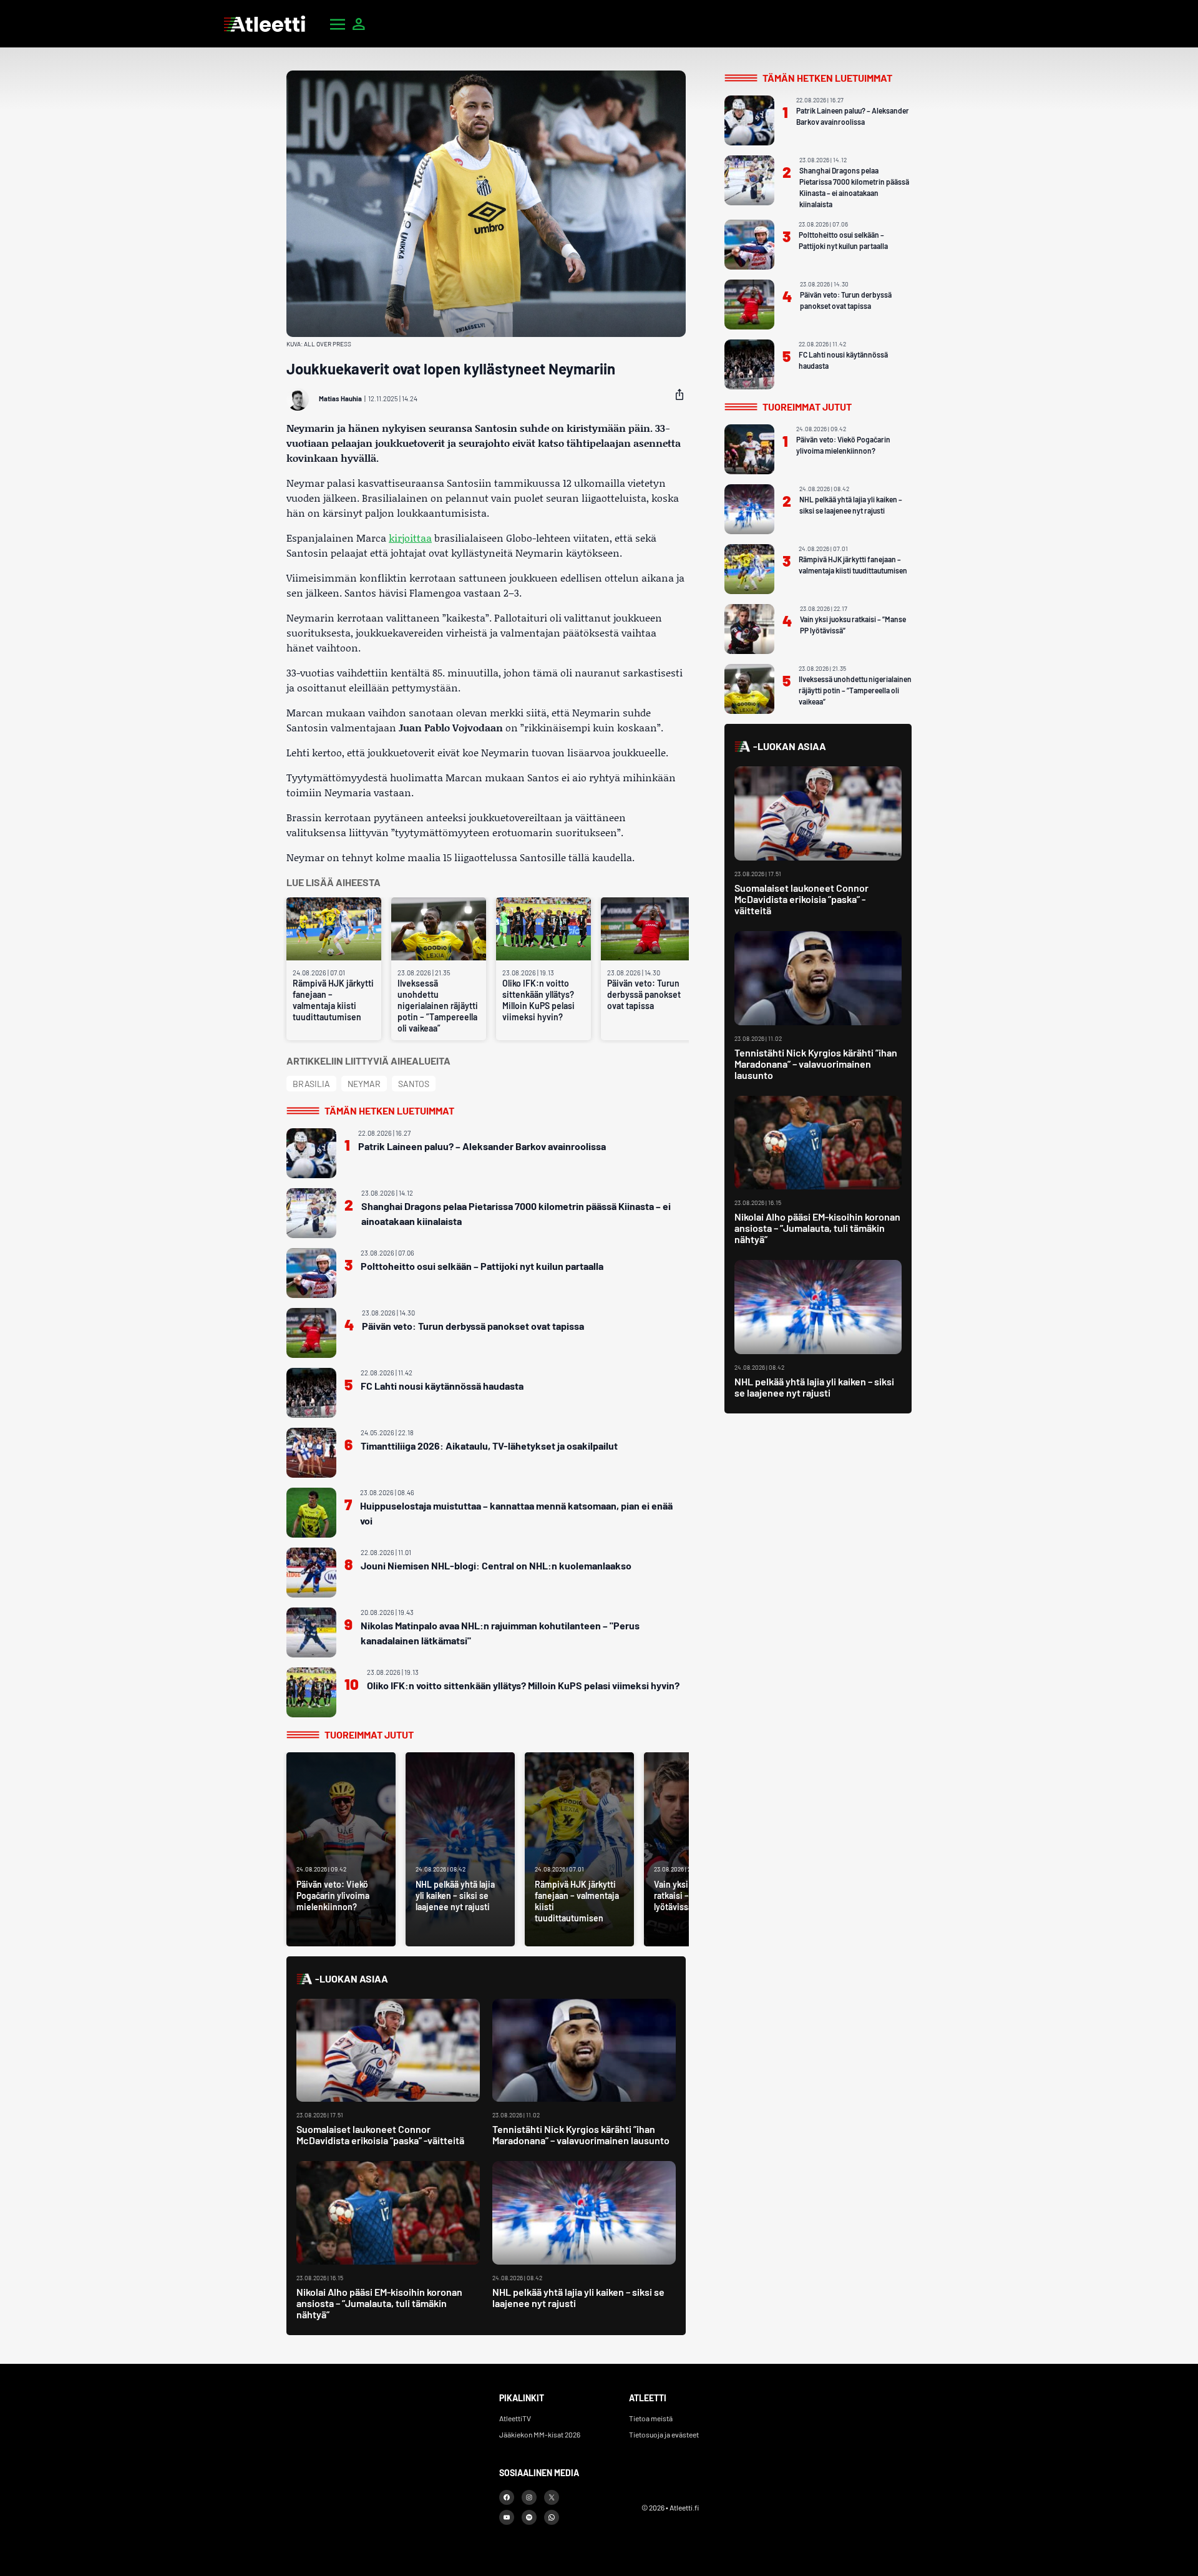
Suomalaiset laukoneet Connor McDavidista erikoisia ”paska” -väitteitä (380, 2134)
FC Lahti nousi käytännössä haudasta (442, 1386)
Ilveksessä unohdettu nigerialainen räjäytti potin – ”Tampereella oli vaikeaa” (438, 1006)
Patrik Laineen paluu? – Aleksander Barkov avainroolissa (482, 1146)
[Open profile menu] (359, 24)
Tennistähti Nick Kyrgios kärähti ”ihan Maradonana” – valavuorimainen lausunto (581, 2134)
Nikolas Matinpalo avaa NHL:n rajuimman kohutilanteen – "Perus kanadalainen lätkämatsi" (500, 1633)
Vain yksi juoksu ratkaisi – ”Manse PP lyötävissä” (853, 625)
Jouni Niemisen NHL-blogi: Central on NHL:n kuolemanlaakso (496, 1565)
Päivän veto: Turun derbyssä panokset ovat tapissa (644, 994)
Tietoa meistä (651, 2418)
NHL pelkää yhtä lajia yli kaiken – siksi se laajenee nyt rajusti (578, 2297)
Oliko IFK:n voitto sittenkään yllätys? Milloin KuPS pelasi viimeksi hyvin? (538, 1000)
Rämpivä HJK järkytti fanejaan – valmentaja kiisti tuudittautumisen (333, 1000)
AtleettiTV (515, 2418)
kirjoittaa (410, 538)
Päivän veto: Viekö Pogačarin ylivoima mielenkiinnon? (843, 445)
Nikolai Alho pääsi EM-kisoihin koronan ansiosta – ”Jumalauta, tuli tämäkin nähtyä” (379, 2303)
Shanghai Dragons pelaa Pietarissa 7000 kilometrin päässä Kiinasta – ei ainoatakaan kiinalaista (516, 1213)
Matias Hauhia (340, 398)
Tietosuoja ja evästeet (664, 2434)
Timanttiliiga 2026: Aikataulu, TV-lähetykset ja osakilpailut (489, 1446)
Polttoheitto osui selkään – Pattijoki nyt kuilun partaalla (482, 1266)
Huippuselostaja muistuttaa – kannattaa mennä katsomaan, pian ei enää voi (516, 1513)
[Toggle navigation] (338, 24)
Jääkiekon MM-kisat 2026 (540, 2434)
